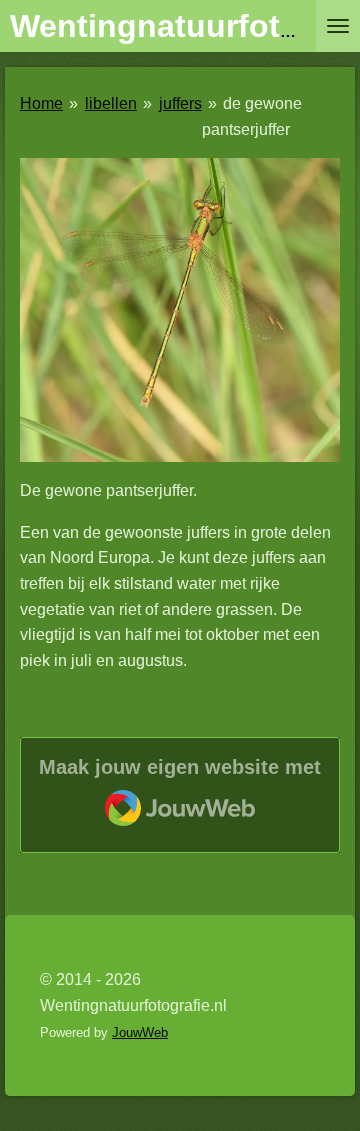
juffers (180, 103)
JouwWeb (140, 1032)
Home (41, 103)
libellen (111, 103)
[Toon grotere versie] (180, 310)
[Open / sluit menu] (338, 26)
